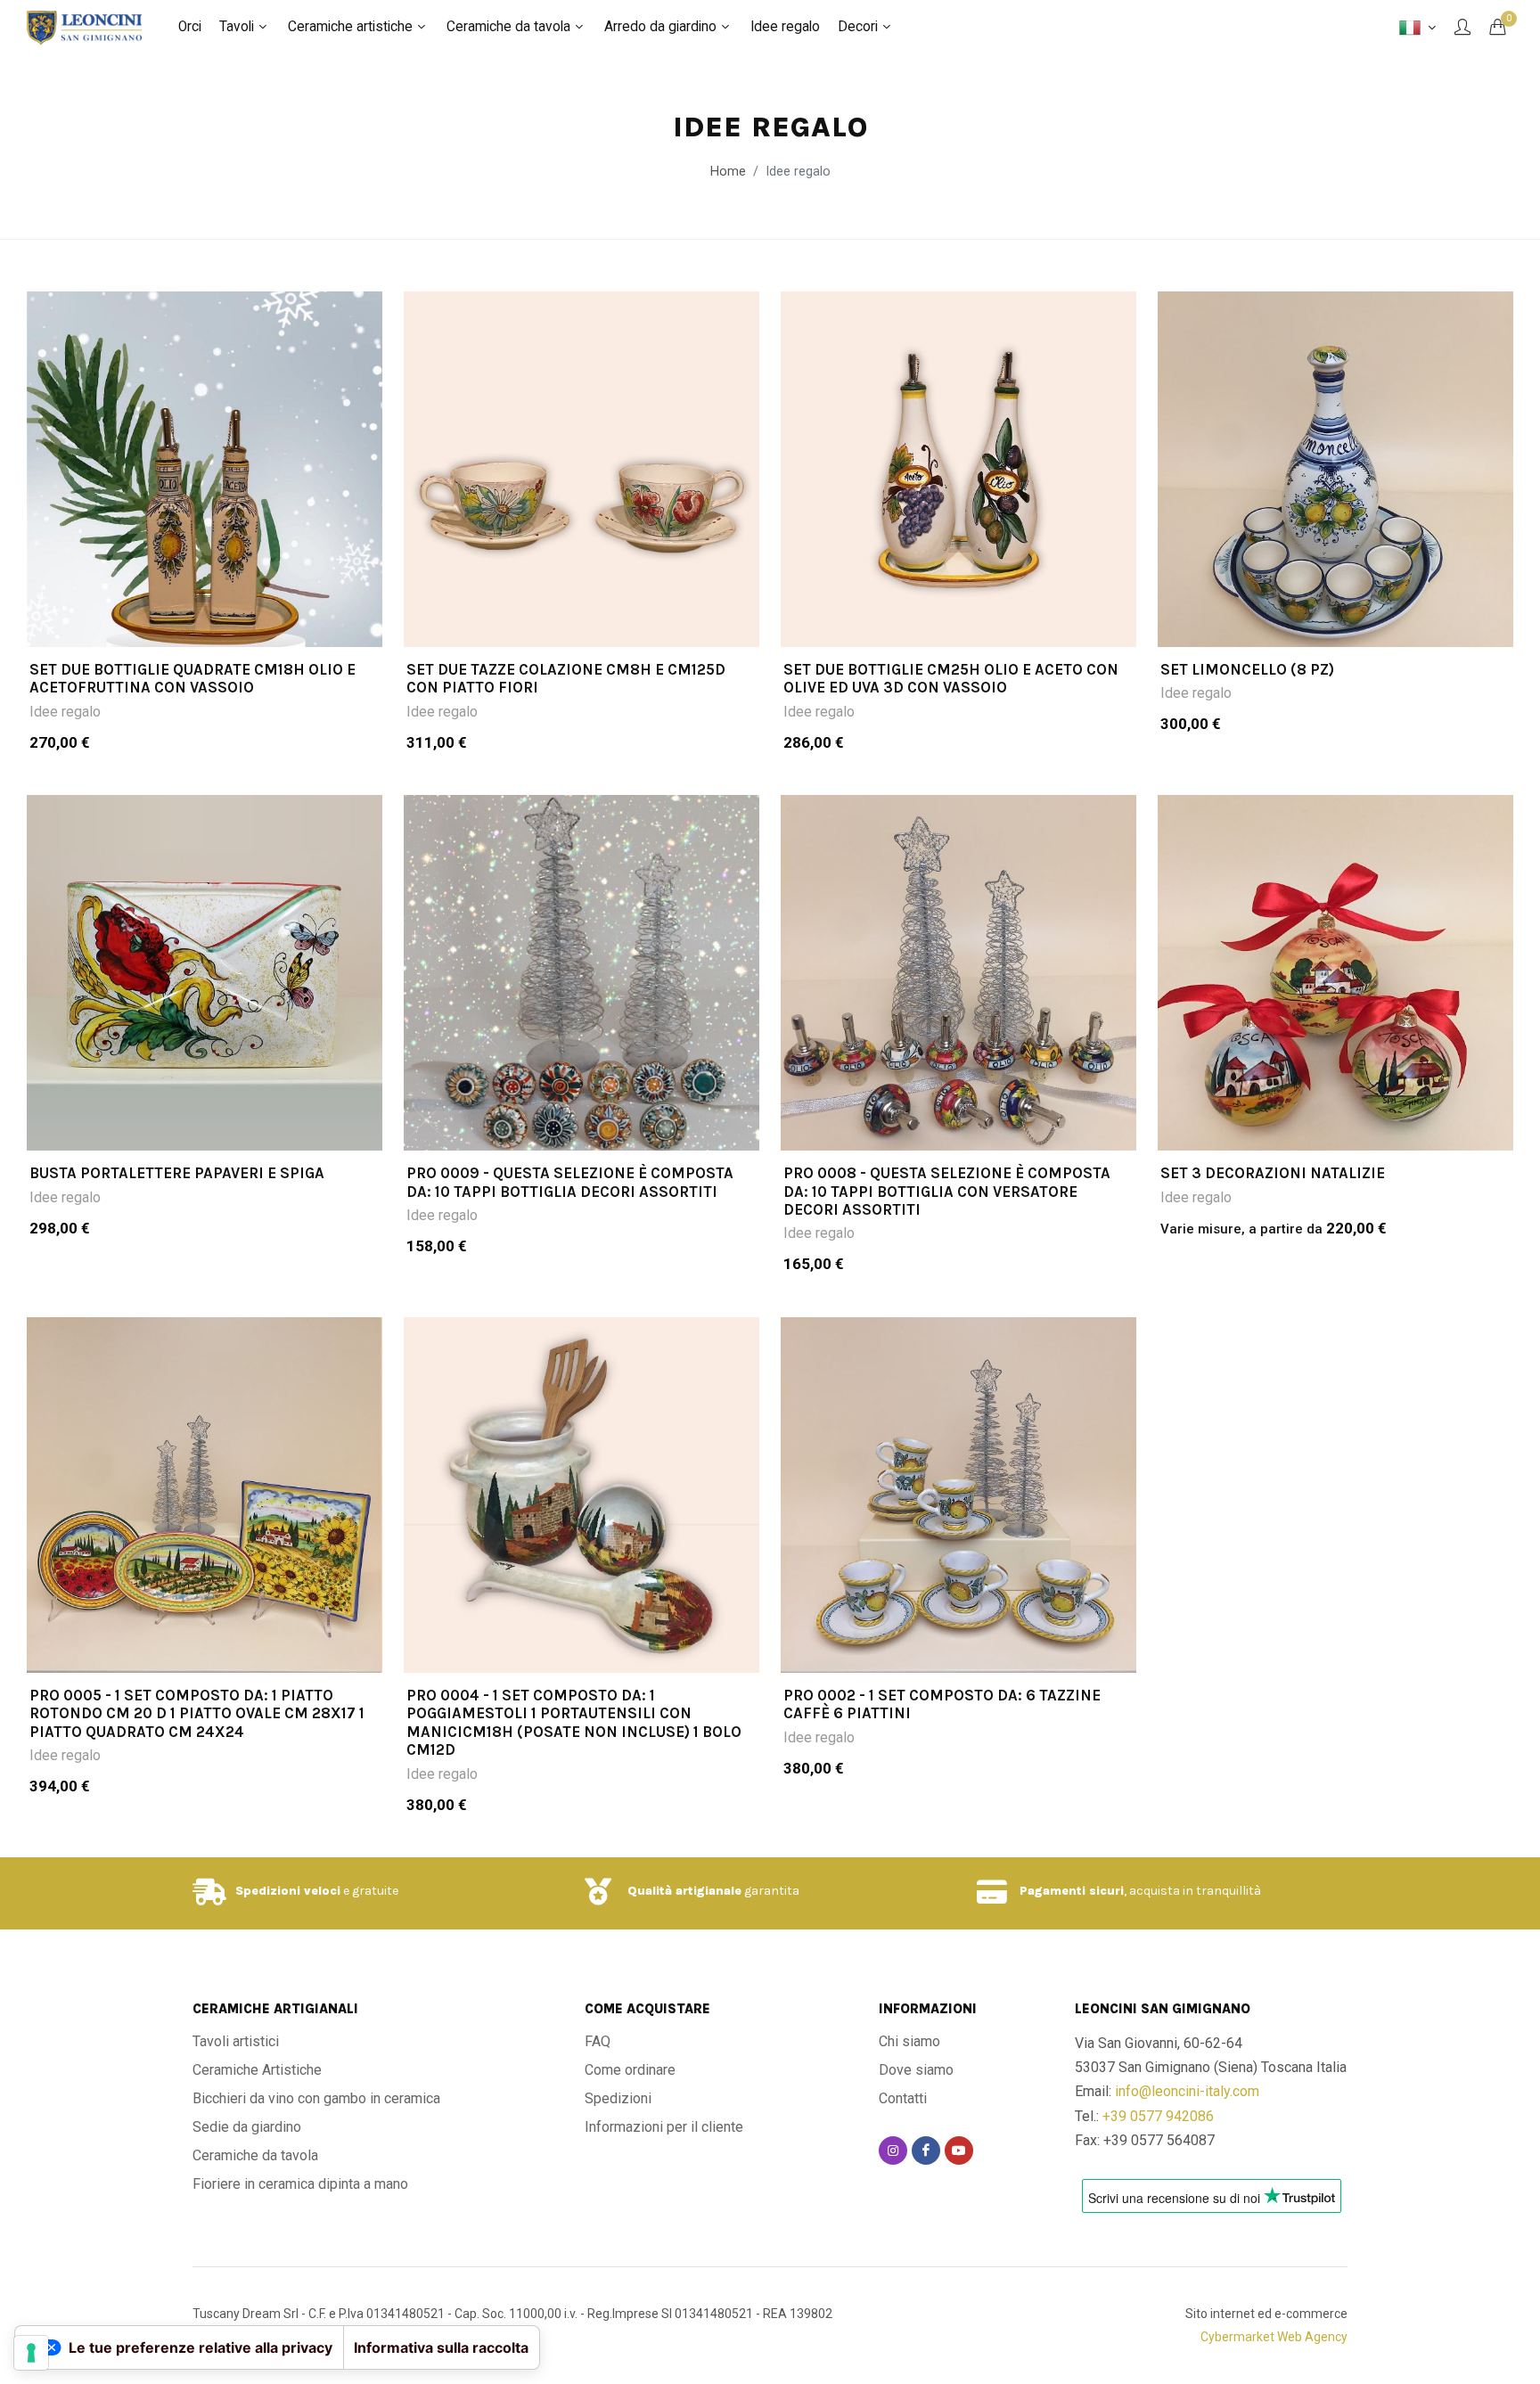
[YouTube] (959, 2151)
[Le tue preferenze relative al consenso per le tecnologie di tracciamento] (31, 2353)
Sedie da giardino (247, 2127)
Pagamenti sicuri (1072, 1891)
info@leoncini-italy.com (1187, 2091)
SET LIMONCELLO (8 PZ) (1247, 669)
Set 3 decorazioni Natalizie (1273, 1173)
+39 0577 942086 (1158, 2116)
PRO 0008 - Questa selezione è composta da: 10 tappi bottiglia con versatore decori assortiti (947, 1191)
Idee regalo (65, 712)
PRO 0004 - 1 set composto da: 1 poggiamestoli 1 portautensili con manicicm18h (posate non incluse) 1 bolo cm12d (574, 1722)
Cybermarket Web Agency (1274, 2337)
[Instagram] (893, 2151)
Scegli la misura (217, 623)
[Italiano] (1417, 28)
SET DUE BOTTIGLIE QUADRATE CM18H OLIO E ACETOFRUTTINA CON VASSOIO (192, 678)
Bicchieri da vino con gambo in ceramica (316, 2098)
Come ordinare (630, 2070)
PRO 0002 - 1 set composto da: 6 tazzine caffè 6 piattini (942, 1704)
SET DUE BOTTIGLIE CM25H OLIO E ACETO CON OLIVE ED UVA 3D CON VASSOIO (951, 678)
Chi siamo (909, 2041)
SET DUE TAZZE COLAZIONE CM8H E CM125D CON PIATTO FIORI (566, 678)
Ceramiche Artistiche (257, 2070)
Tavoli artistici (236, 2041)
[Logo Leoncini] (84, 27)
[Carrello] (1497, 27)
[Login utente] (1462, 27)
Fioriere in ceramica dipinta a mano (300, 2184)
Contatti (903, 2098)
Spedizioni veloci (288, 1891)
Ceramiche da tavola (255, 2155)
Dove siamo (916, 2070)
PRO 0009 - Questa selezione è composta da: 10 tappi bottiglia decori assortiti (570, 1182)
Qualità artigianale (684, 1891)
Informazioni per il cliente (664, 2127)
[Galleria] (205, 469)
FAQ (598, 2041)
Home (728, 172)
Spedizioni (618, 2098)
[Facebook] (926, 2151)
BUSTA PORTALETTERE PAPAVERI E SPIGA (177, 1173)
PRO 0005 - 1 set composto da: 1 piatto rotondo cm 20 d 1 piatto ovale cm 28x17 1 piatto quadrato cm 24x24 (197, 1713)
